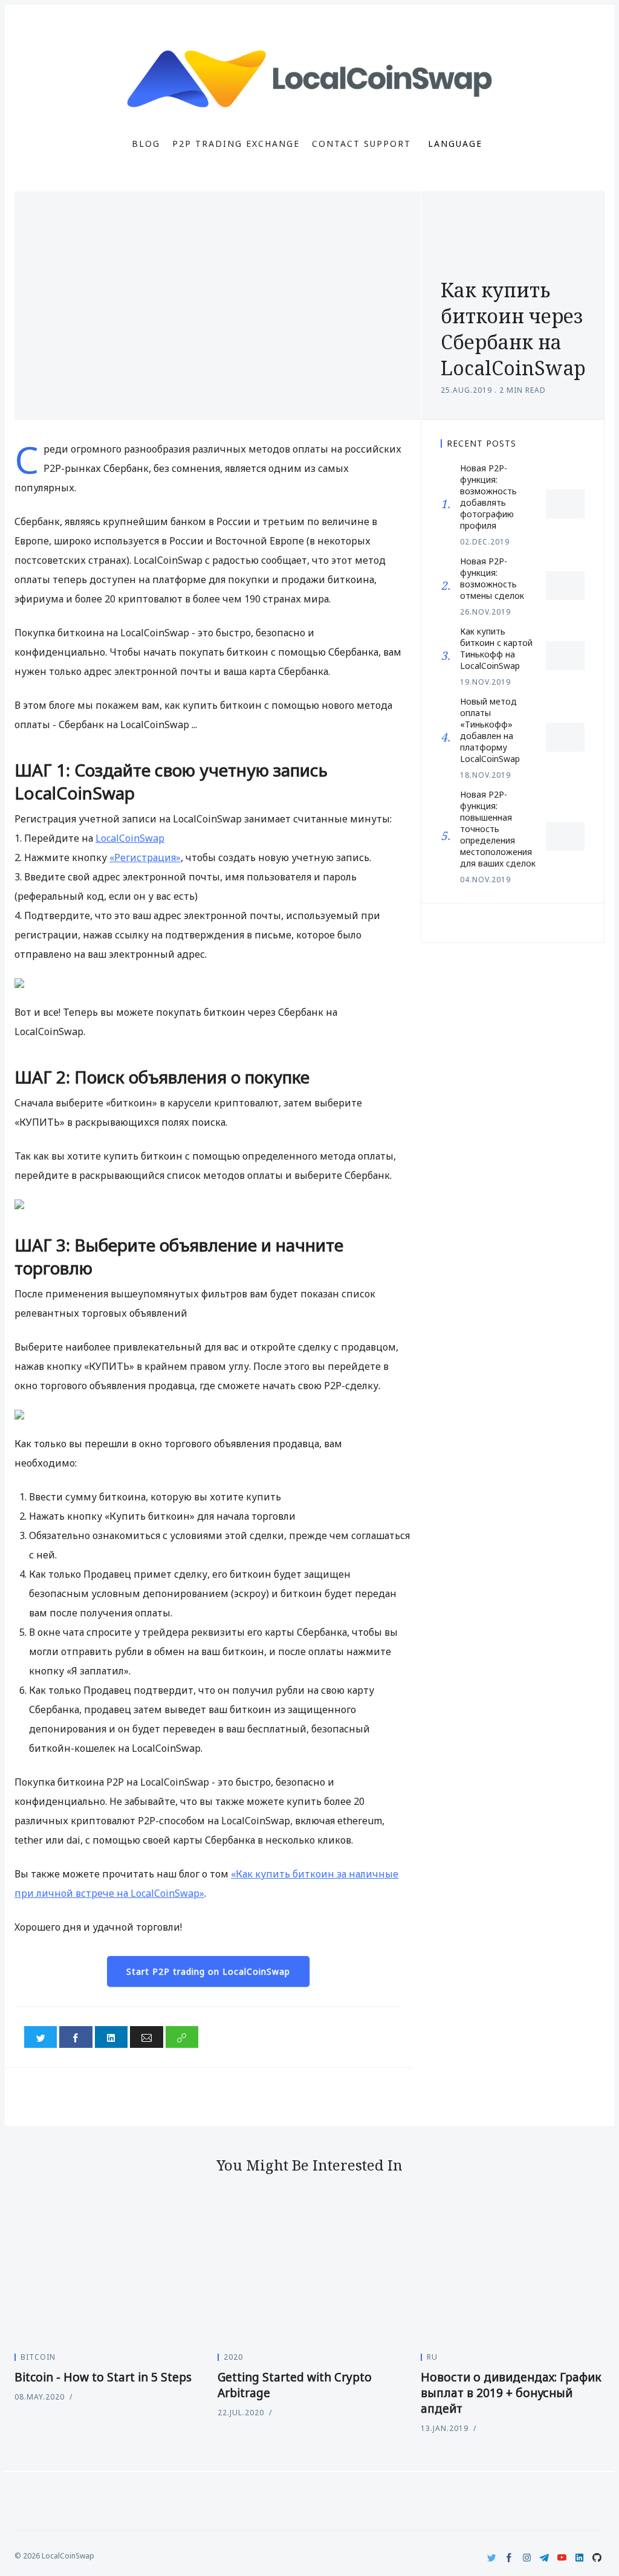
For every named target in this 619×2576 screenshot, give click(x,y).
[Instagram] (527, 2558)
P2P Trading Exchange (236, 144)
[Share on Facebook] (76, 2037)
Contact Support (361, 144)
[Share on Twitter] (41, 2037)
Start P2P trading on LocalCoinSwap (208, 1971)
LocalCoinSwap (130, 838)
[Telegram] (544, 2558)
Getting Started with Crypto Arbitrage (295, 2385)
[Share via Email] (146, 2037)
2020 (233, 2357)
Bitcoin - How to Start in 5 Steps (103, 2377)
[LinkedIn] (579, 2558)
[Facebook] (509, 2558)
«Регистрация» (145, 857)
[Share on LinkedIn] (111, 2037)
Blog (146, 144)
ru (432, 2357)
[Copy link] (182, 2037)
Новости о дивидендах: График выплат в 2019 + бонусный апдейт (511, 2393)
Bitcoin (38, 2357)
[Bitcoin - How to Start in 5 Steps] (106, 2273)
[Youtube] (562, 2558)
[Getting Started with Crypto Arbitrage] (309, 2273)
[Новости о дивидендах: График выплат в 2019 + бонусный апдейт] (513, 2273)
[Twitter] (492, 2558)
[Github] (597, 2558)
